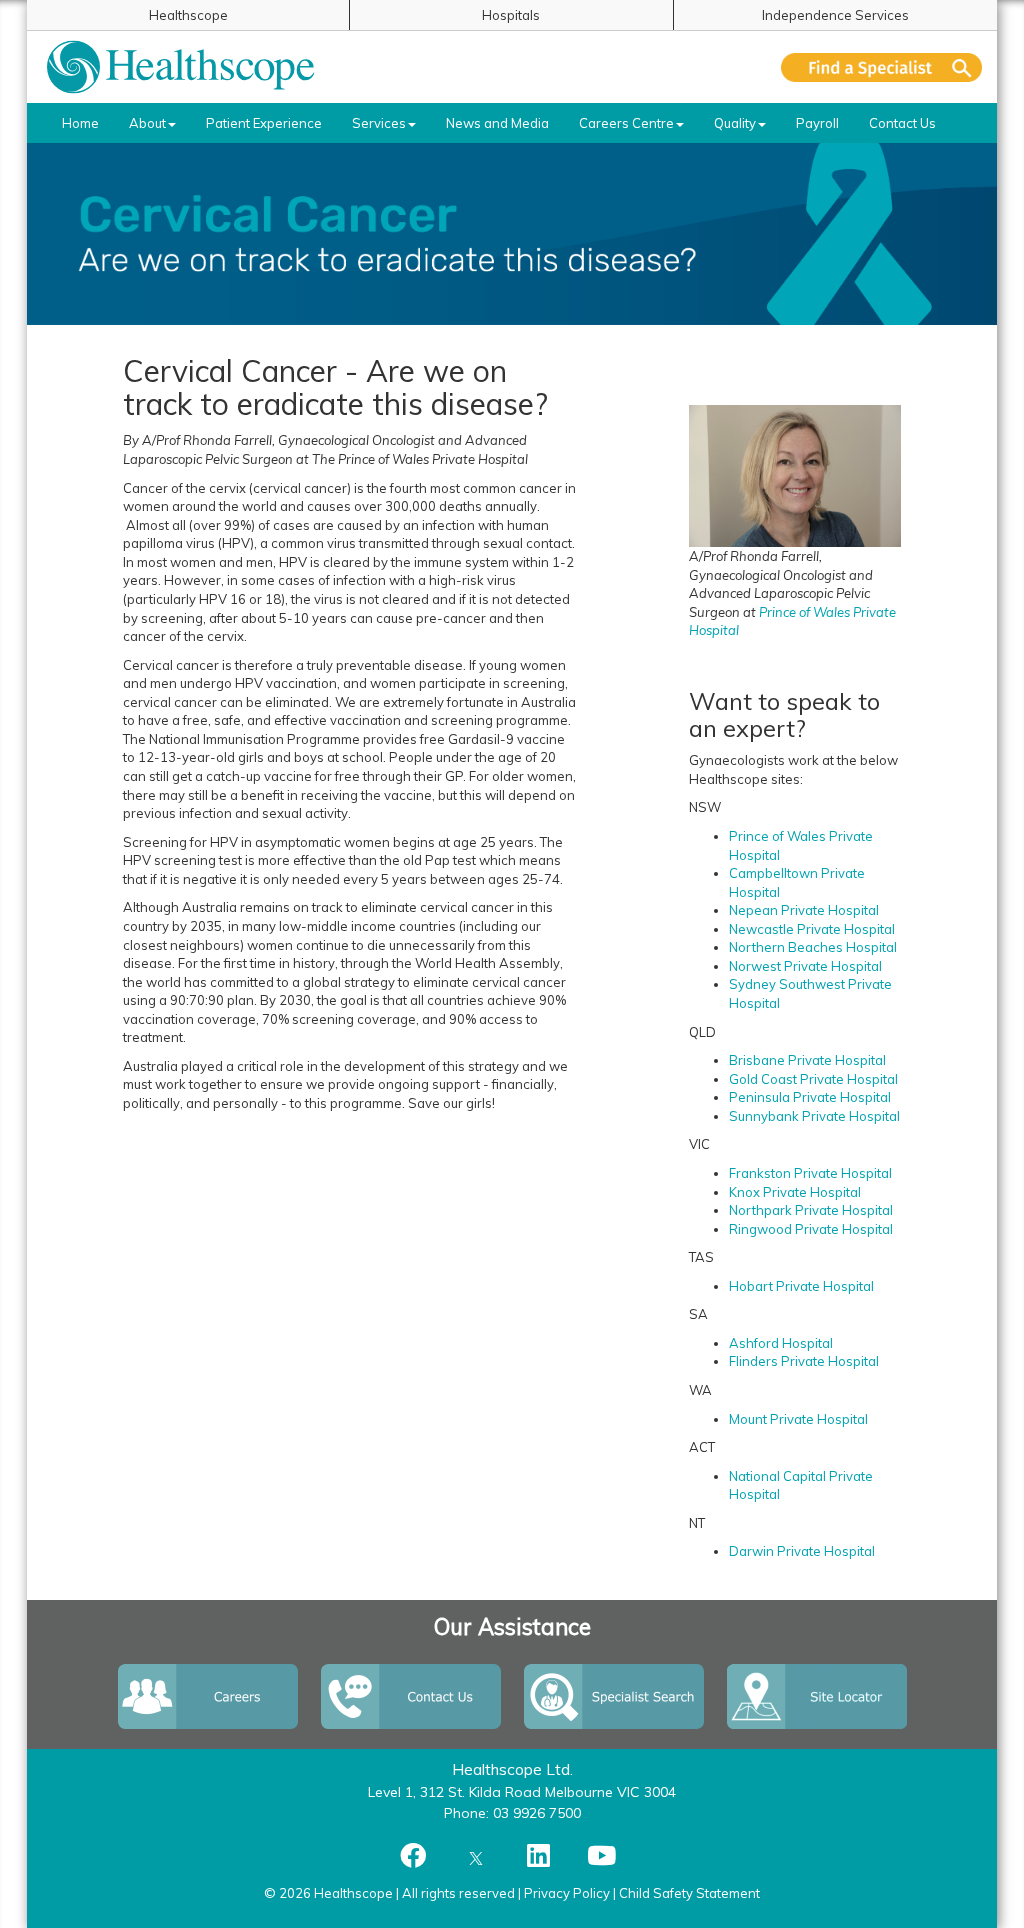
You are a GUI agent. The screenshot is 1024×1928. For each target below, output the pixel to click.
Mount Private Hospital (798, 1419)
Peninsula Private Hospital (810, 1097)
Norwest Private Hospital (805, 966)
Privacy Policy (567, 1893)
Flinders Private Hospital (804, 1361)
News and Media (497, 123)
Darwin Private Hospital (802, 1551)
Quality (735, 123)
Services (379, 123)
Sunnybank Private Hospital (814, 1116)
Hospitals (511, 15)
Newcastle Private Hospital (812, 929)
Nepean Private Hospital (805, 910)
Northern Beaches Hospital (813, 947)
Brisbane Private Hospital (807, 1060)
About (147, 123)
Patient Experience (264, 123)
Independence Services (835, 15)
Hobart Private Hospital (801, 1286)
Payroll (817, 123)
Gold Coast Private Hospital (813, 1079)
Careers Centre (626, 123)
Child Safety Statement (689, 1893)
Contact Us (902, 123)
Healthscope (188, 15)
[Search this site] (881, 67)
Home (80, 123)
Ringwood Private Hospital (811, 1229)
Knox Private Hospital (795, 1192)
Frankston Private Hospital (810, 1173)
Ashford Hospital (781, 1343)
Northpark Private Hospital (811, 1210)
